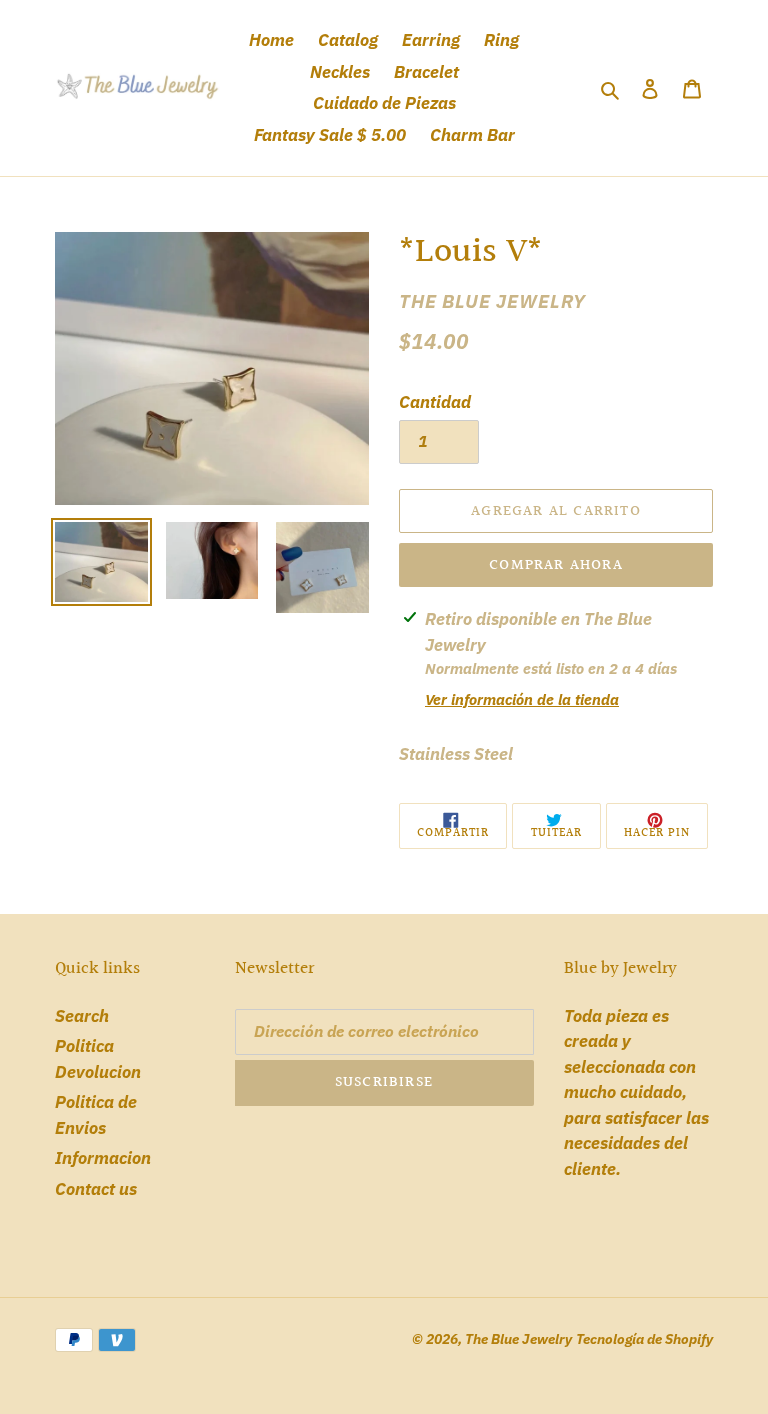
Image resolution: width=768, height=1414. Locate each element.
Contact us (96, 1189)
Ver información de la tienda (522, 699)
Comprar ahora (556, 565)
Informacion (103, 1158)
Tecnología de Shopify (644, 1339)
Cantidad (435, 402)
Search (82, 1016)
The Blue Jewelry (518, 1339)
